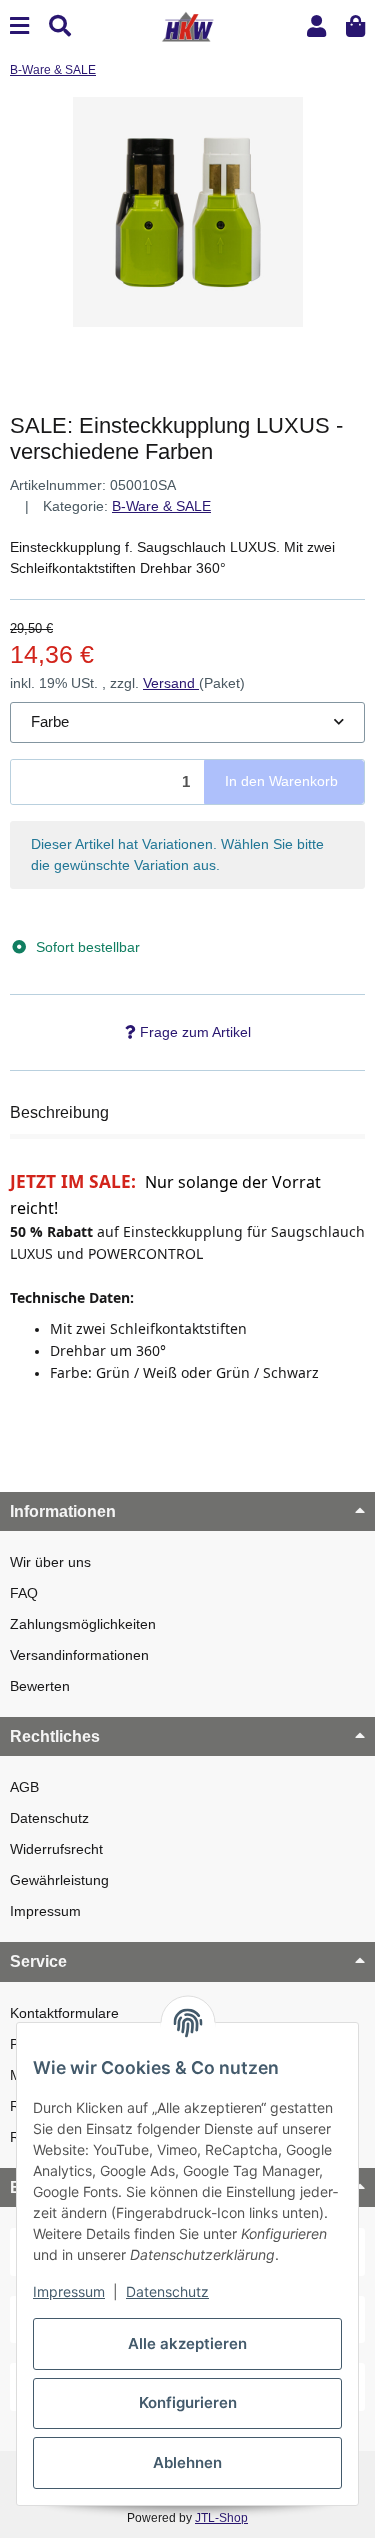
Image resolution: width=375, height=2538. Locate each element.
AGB (24, 1787)
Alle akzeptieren (187, 2343)
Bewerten (40, 1686)
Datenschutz (49, 1818)
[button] (316, 26)
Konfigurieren (188, 2402)
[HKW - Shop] (187, 25)
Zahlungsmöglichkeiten (83, 1624)
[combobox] (187, 722)
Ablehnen (187, 2462)
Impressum (45, 1911)
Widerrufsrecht (56, 1849)
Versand (171, 683)
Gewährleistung (59, 1880)
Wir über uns (50, 1562)
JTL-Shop (221, 2518)
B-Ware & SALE (161, 506)
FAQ (24, 1593)
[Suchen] (60, 26)
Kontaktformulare (64, 2013)
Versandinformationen (79, 1655)
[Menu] (19, 26)
